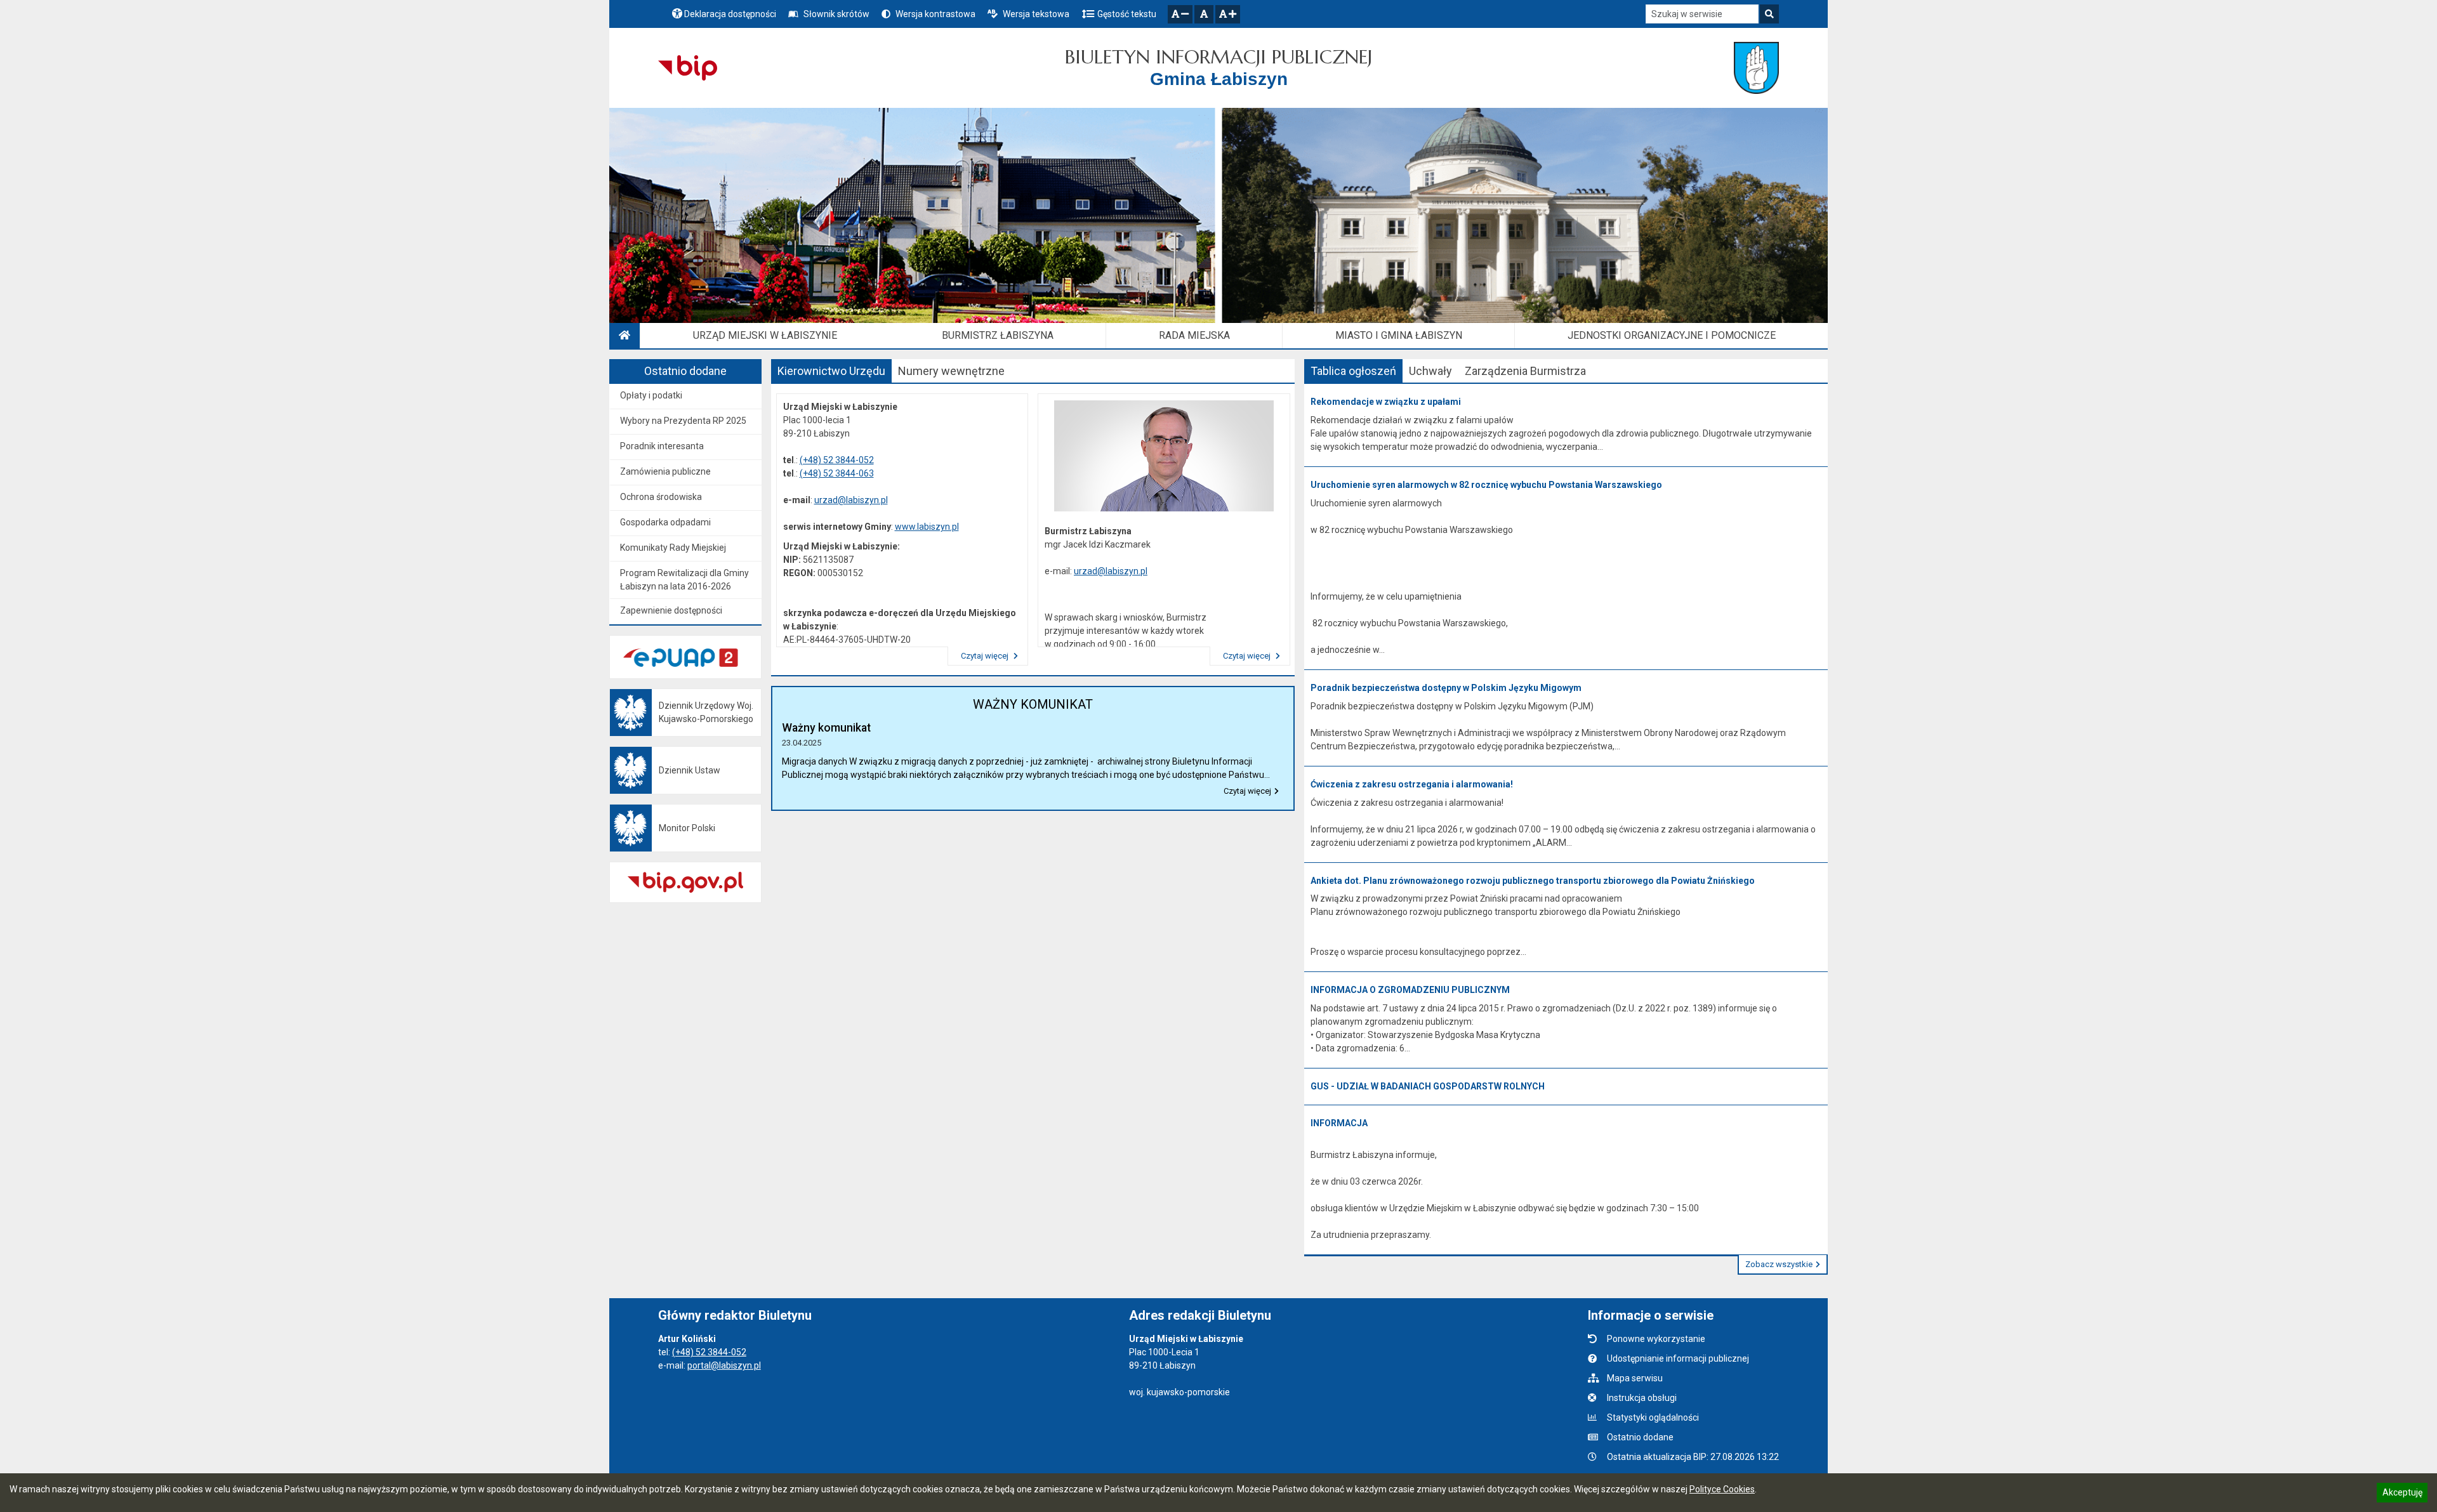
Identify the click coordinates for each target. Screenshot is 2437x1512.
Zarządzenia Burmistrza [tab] (1525, 371)
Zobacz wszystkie (1779, 1264)
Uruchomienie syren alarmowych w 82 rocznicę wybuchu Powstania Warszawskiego (1486, 485)
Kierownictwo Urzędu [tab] (831, 371)
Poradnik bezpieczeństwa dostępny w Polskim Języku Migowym (1446, 688)
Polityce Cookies (1722, 1489)
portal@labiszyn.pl (724, 1365)
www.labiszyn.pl (927, 527)
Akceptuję (2402, 1494)
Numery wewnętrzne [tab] (951, 371)
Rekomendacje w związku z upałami (1386, 402)
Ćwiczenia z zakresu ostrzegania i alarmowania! (1412, 784)
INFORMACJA (1339, 1123)
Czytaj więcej (986, 656)
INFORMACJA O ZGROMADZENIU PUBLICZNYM (1410, 990)
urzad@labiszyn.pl (851, 500)
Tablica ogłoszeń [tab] (1353, 371)
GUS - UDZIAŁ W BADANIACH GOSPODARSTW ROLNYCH (1428, 1086)
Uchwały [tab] (1430, 371)
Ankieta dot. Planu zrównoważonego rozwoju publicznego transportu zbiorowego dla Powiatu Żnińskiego (1533, 881)
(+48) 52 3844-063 (837, 473)
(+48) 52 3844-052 (837, 460)
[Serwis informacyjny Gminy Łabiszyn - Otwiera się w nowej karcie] (1756, 68)
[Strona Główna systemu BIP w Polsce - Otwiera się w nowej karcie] (688, 68)
